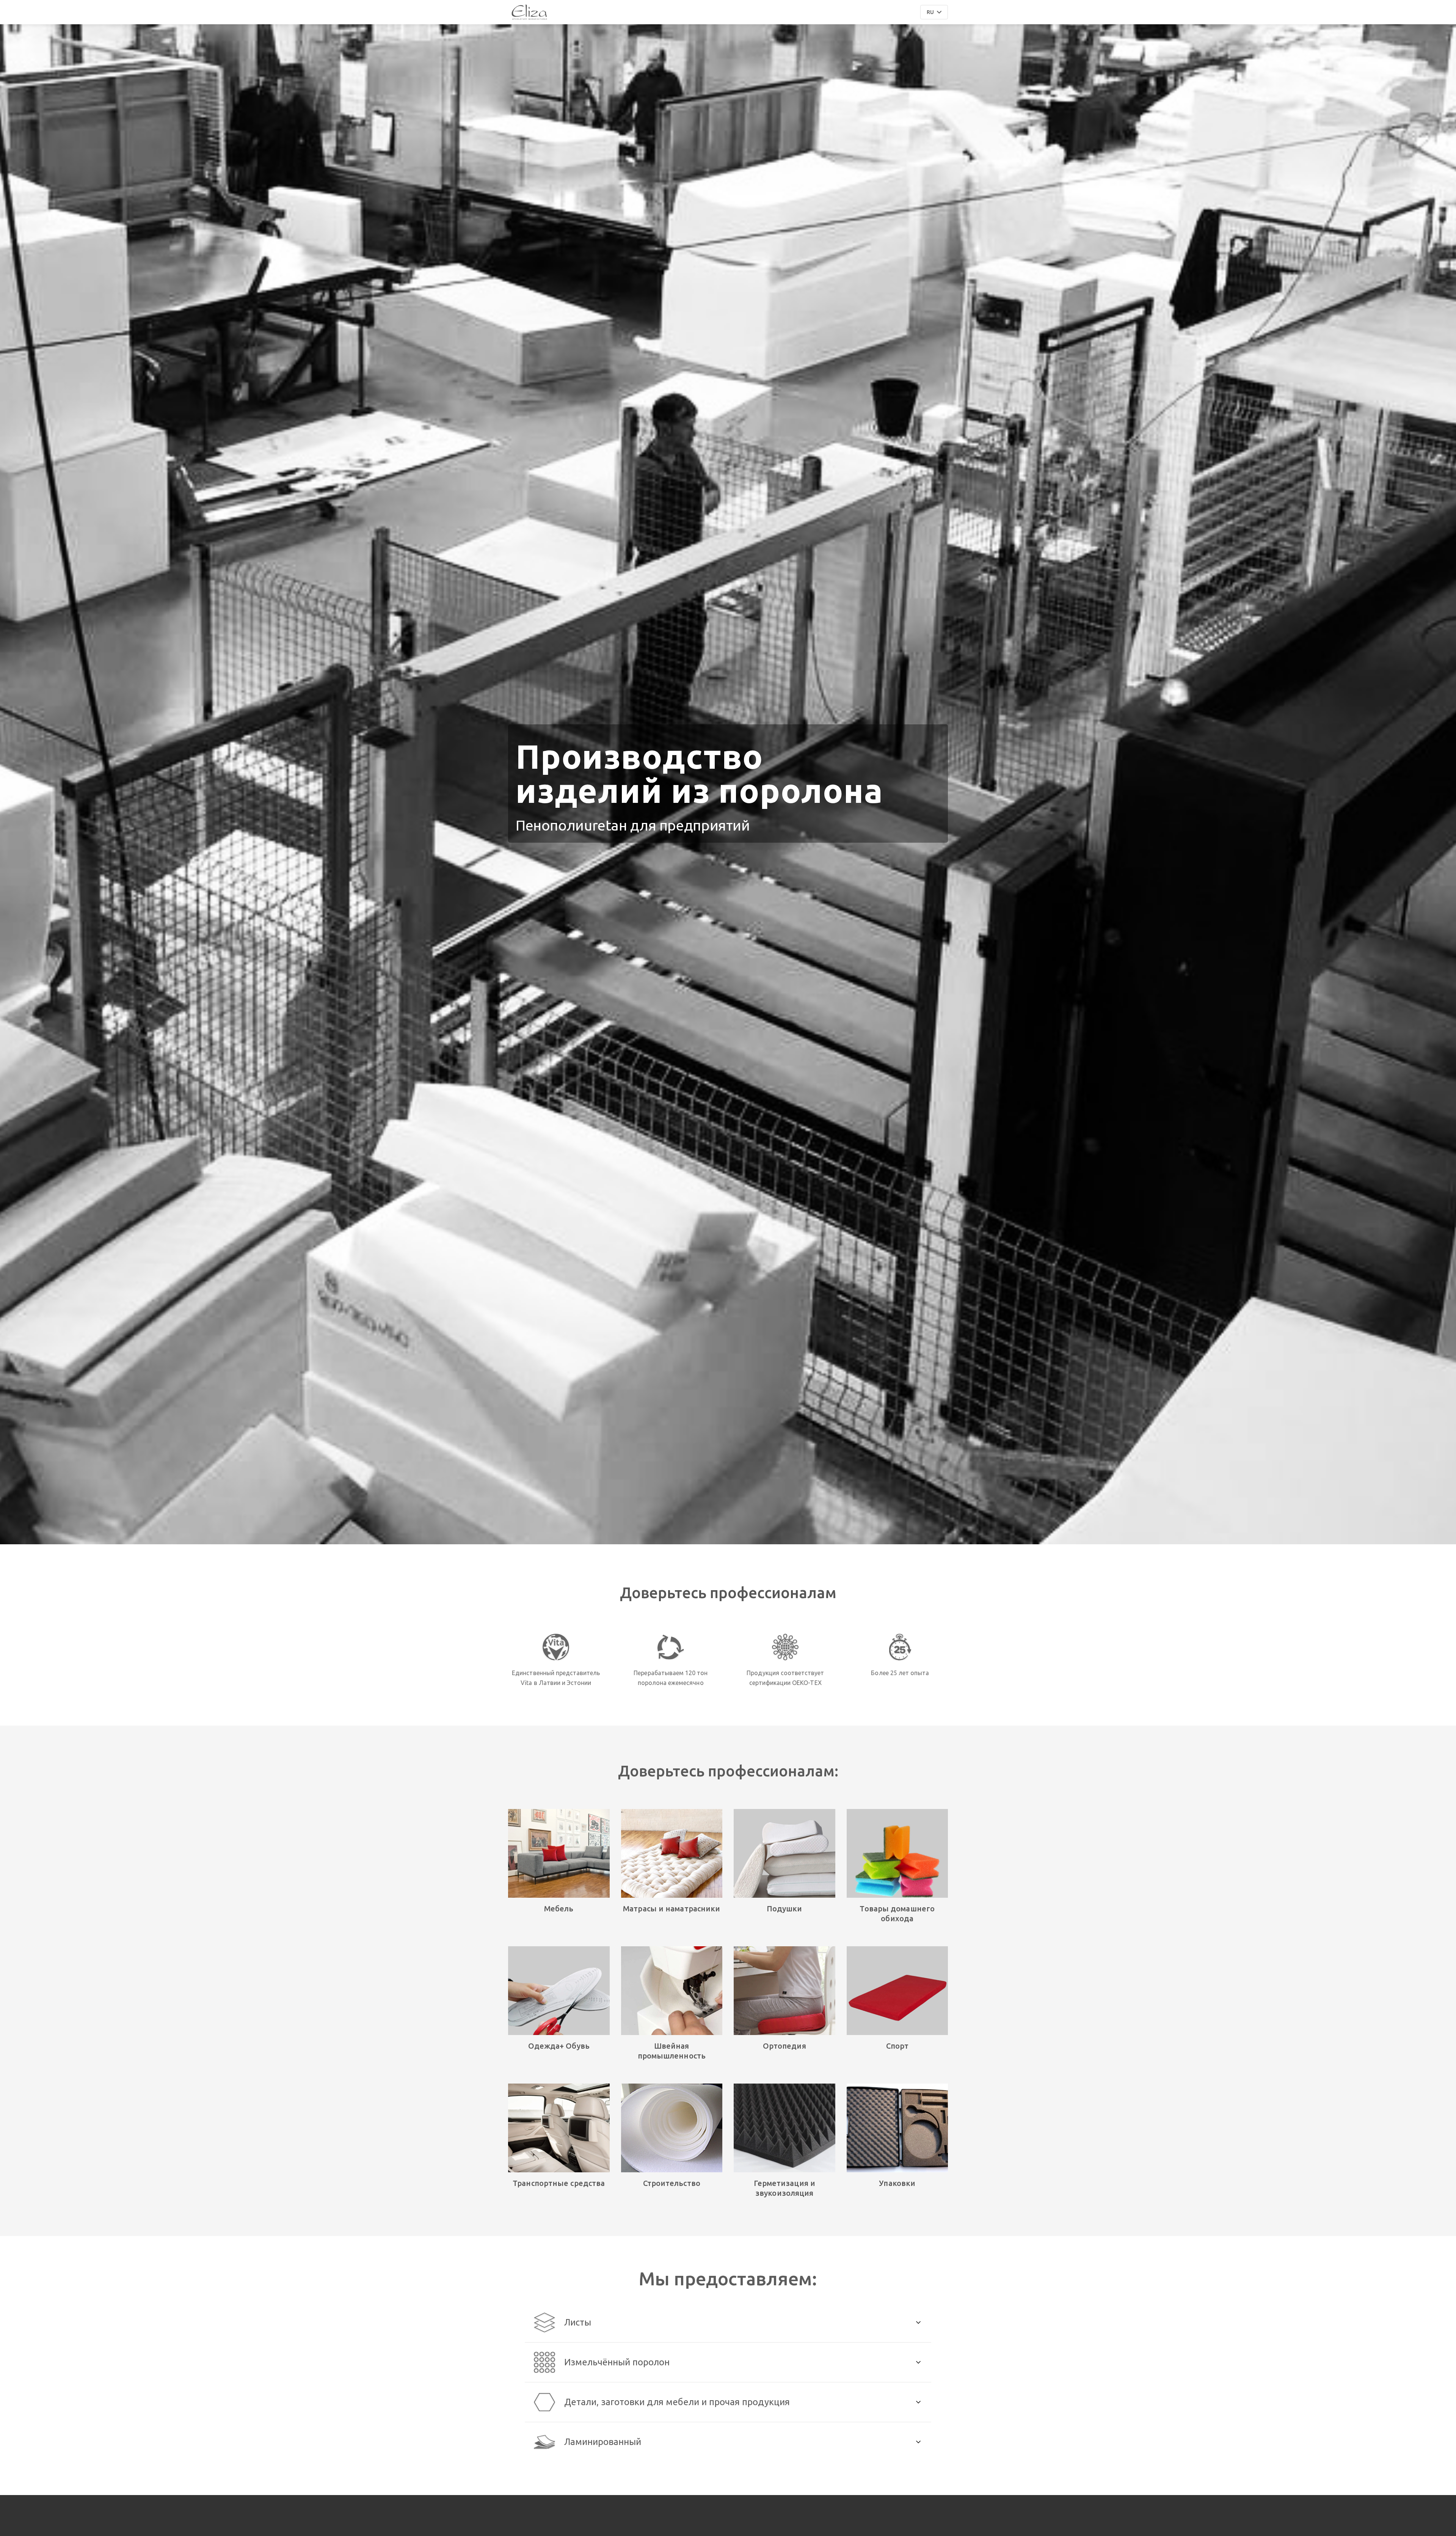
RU (930, 12)
